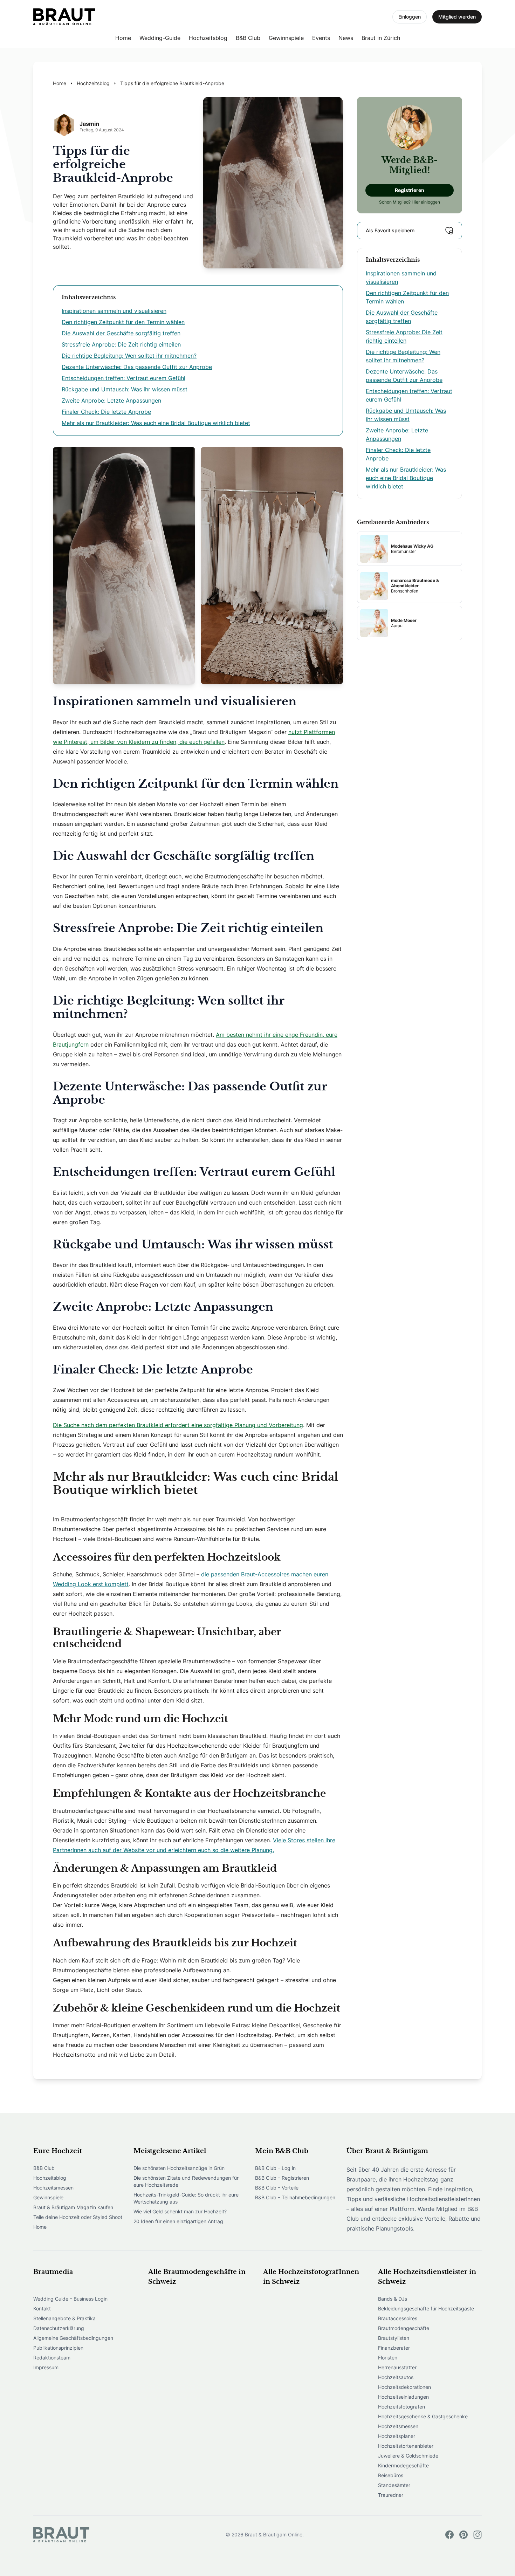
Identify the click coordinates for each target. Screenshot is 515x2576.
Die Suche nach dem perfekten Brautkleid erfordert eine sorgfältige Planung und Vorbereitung (178, 1425)
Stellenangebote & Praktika (64, 2318)
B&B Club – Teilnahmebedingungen (295, 2197)
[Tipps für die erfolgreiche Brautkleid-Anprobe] (64, 17)
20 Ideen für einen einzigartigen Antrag (178, 2221)
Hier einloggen (426, 202)
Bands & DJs (393, 2299)
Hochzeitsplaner (397, 2436)
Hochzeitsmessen (53, 2188)
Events (321, 38)
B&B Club (248, 38)
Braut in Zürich (381, 38)
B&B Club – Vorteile (277, 2188)
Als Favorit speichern (390, 230)
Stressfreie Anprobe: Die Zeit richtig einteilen (121, 344)
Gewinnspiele (286, 38)
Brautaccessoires (398, 2318)
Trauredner (391, 2495)
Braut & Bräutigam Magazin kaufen (73, 2207)
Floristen (388, 2358)
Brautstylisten (394, 2338)
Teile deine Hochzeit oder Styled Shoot (78, 2217)
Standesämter (394, 2485)
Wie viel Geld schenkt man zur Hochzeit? (180, 2211)
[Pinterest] (463, 2535)
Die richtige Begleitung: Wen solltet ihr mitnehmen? (129, 356)
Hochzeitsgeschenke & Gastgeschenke (423, 2416)
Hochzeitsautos (396, 2377)
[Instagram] (478, 2535)
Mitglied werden (457, 17)
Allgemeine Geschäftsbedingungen (73, 2338)
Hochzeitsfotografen (401, 2407)
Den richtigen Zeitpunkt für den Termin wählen (123, 322)
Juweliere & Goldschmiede (408, 2456)
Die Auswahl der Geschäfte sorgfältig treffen (121, 333)
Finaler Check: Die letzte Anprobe (106, 412)
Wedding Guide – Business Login (70, 2299)
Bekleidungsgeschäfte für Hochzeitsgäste (426, 2308)
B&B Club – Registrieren (282, 2178)
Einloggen (410, 17)
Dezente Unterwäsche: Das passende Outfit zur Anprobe (137, 367)
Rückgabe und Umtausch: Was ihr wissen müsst (125, 389)
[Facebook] (449, 2535)
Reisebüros (391, 2475)
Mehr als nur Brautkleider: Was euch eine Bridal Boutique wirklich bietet (156, 423)
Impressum (46, 2367)
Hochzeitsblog (208, 38)
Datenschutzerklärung (59, 2328)
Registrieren (410, 190)
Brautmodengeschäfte (404, 2328)
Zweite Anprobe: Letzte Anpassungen (111, 400)
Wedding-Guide (160, 38)
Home (123, 38)
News (346, 38)
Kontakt (42, 2308)
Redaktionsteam (52, 2358)
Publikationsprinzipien (58, 2348)
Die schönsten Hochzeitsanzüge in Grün (179, 2168)
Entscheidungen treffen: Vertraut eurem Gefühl (123, 378)
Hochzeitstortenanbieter (406, 2446)
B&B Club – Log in (275, 2168)
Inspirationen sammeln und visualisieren (114, 311)
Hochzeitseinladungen (403, 2397)
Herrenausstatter (397, 2367)
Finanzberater (394, 2348)
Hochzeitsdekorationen (404, 2387)
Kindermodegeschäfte (403, 2465)
